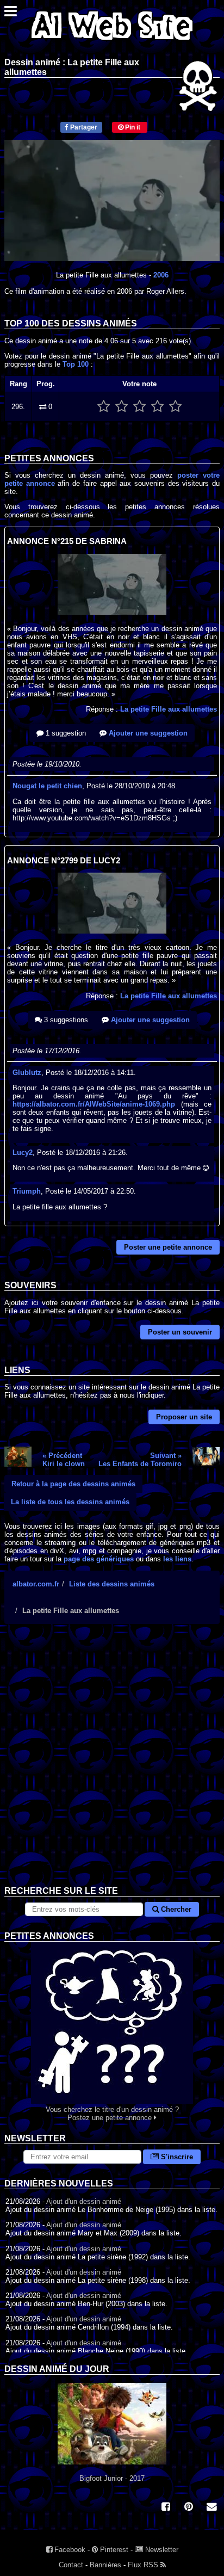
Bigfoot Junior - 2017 (112, 2478)
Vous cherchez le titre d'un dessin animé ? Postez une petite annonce (112, 2114)
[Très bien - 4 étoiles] (157, 407)
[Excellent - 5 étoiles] (175, 407)
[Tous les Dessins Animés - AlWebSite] (112, 42)
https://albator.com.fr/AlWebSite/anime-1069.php (94, 1104)
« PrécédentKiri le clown (64, 1460)
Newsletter (161, 2550)
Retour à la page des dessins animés (73, 1484)
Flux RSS (144, 2565)
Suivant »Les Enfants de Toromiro (140, 1460)
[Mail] (211, 2508)
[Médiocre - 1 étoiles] (104, 407)
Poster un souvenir (180, 1332)
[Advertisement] (112, 1763)
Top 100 (76, 364)
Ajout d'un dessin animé (84, 2201)
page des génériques (99, 1559)
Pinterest (113, 2550)
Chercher (175, 1909)
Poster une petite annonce (168, 1247)
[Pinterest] (189, 2508)
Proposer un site (184, 1417)
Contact (71, 2565)
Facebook (69, 2550)
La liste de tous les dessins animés (70, 1502)
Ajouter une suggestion (147, 733)
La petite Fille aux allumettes (169, 709)
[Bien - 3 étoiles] (139, 407)
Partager (83, 127)
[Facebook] (166, 2508)
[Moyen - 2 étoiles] (122, 407)
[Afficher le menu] (11, 14)
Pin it (132, 127)
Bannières (105, 2565)
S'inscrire (176, 2157)
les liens (177, 1559)
